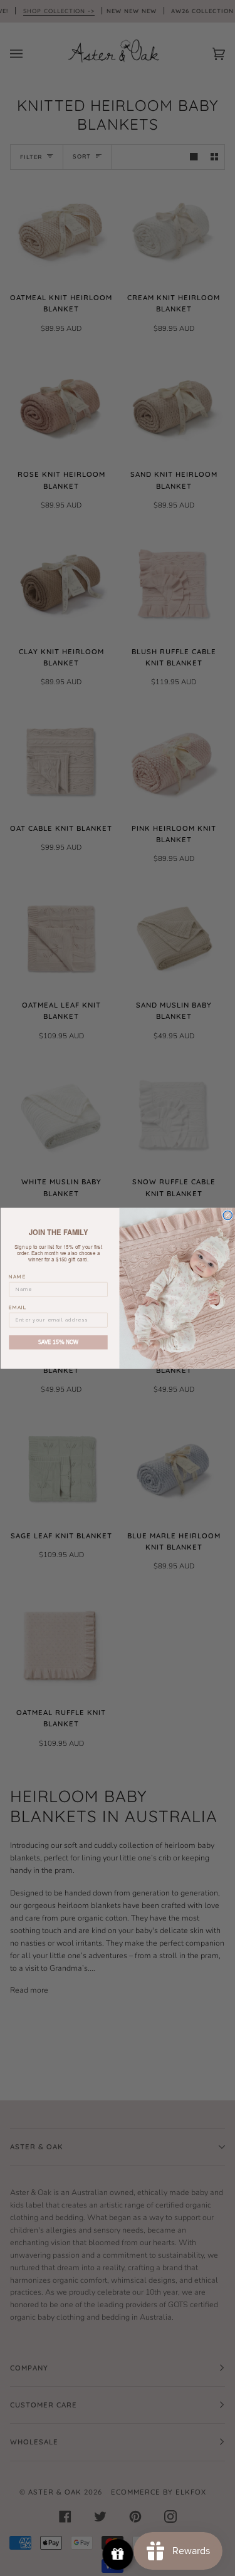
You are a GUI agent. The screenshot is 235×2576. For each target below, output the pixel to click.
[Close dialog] (227, 1215)
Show (118, 2554)
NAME (17, 1277)
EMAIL (18, 1307)
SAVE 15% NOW (58, 1342)
